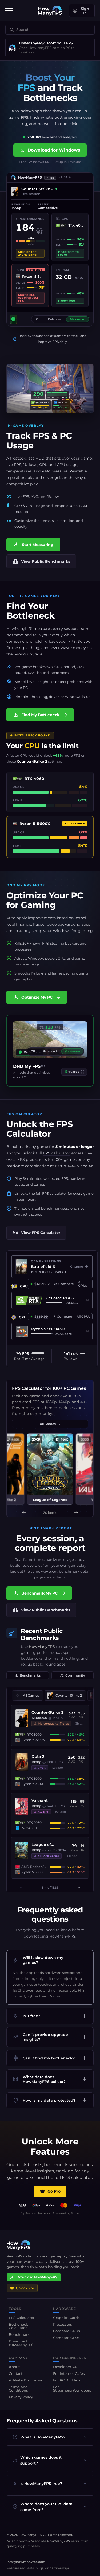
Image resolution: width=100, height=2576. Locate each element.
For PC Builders (67, 2380)
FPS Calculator (39, 1129)
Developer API (66, 2367)
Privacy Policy (21, 2397)
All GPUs (83, 1284)
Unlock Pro (25, 2288)
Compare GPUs (67, 2331)
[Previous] (24, 1513)
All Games (50, 1424)
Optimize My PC (37, 997)
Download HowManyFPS (37, 2277)
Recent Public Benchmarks (42, 1635)
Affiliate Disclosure (26, 2380)
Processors (63, 2324)
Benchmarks (27, 1675)
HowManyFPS (42, 1647)
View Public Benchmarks (41, 561)
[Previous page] (21, 1888)
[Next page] (79, 1888)
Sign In (85, 11)
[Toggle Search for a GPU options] (87, 1300)
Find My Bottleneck (40, 715)
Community (73, 1675)
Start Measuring (33, 545)
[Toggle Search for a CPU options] (87, 1331)
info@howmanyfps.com (26, 2562)
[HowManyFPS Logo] (50, 11)
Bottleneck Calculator (18, 2326)
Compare (66, 1284)
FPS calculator (57, 1153)
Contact (16, 2373)
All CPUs (83, 1316)
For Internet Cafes (69, 2373)
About (14, 2367)
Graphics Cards (66, 2318)
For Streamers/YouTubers (72, 2389)
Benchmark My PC (39, 1593)
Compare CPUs (66, 2338)
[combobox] (49, 30)
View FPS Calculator (36, 1233)
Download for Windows (50, 150)
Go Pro (54, 2191)
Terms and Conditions (18, 2389)
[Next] (76, 1513)
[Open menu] (9, 11)
